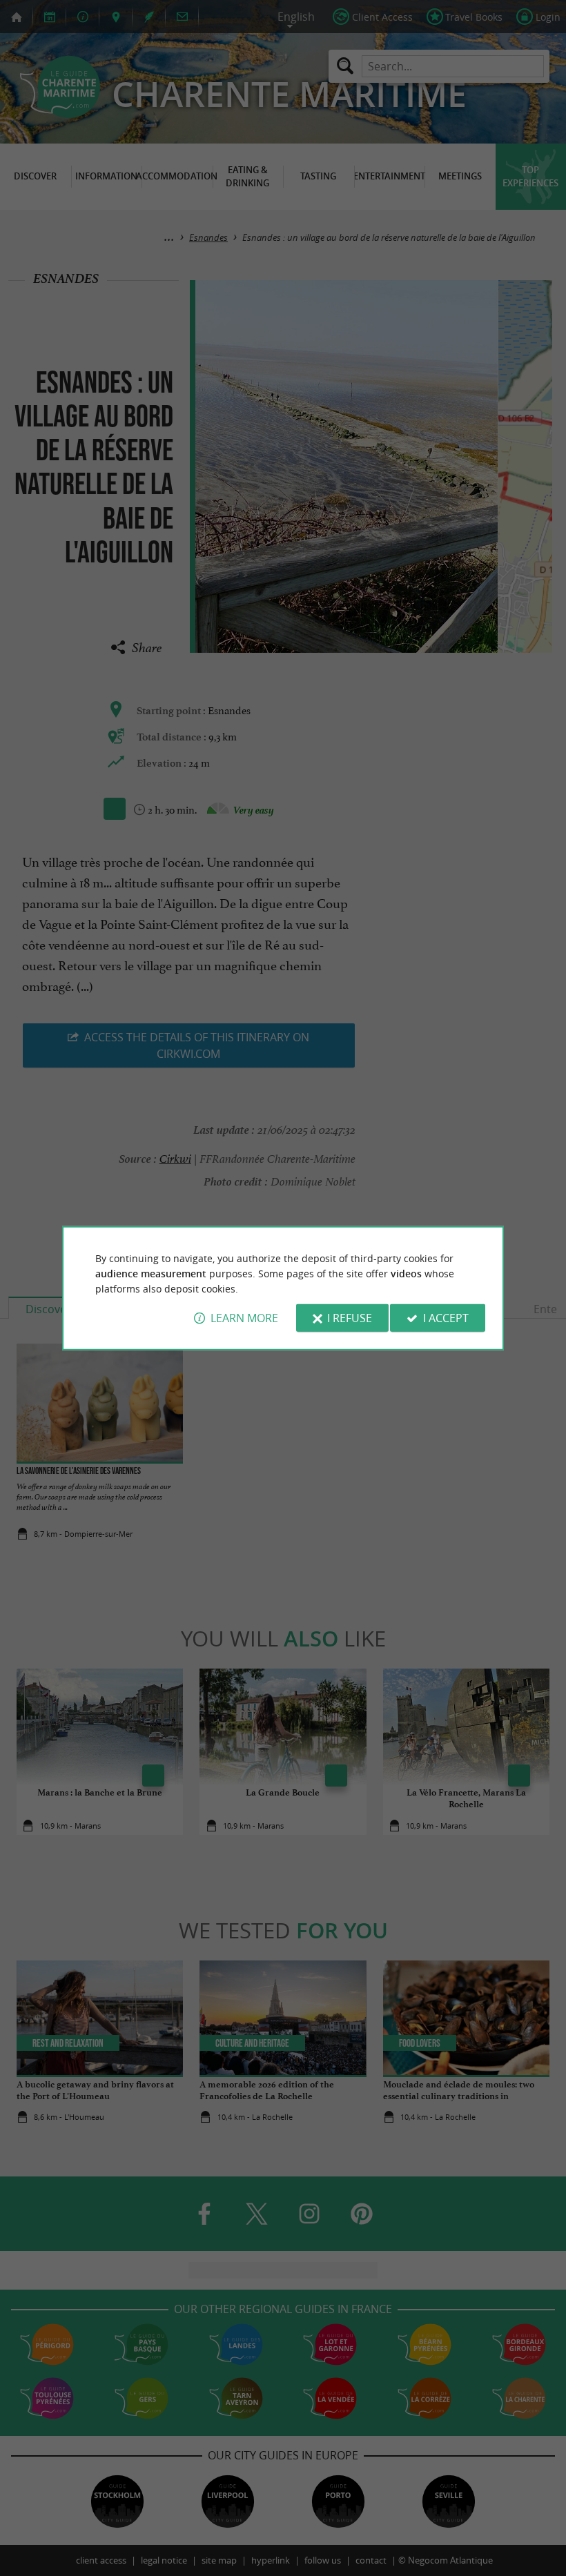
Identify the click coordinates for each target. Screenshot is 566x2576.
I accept (446, 1318)
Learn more (244, 1318)
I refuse (350, 1318)
